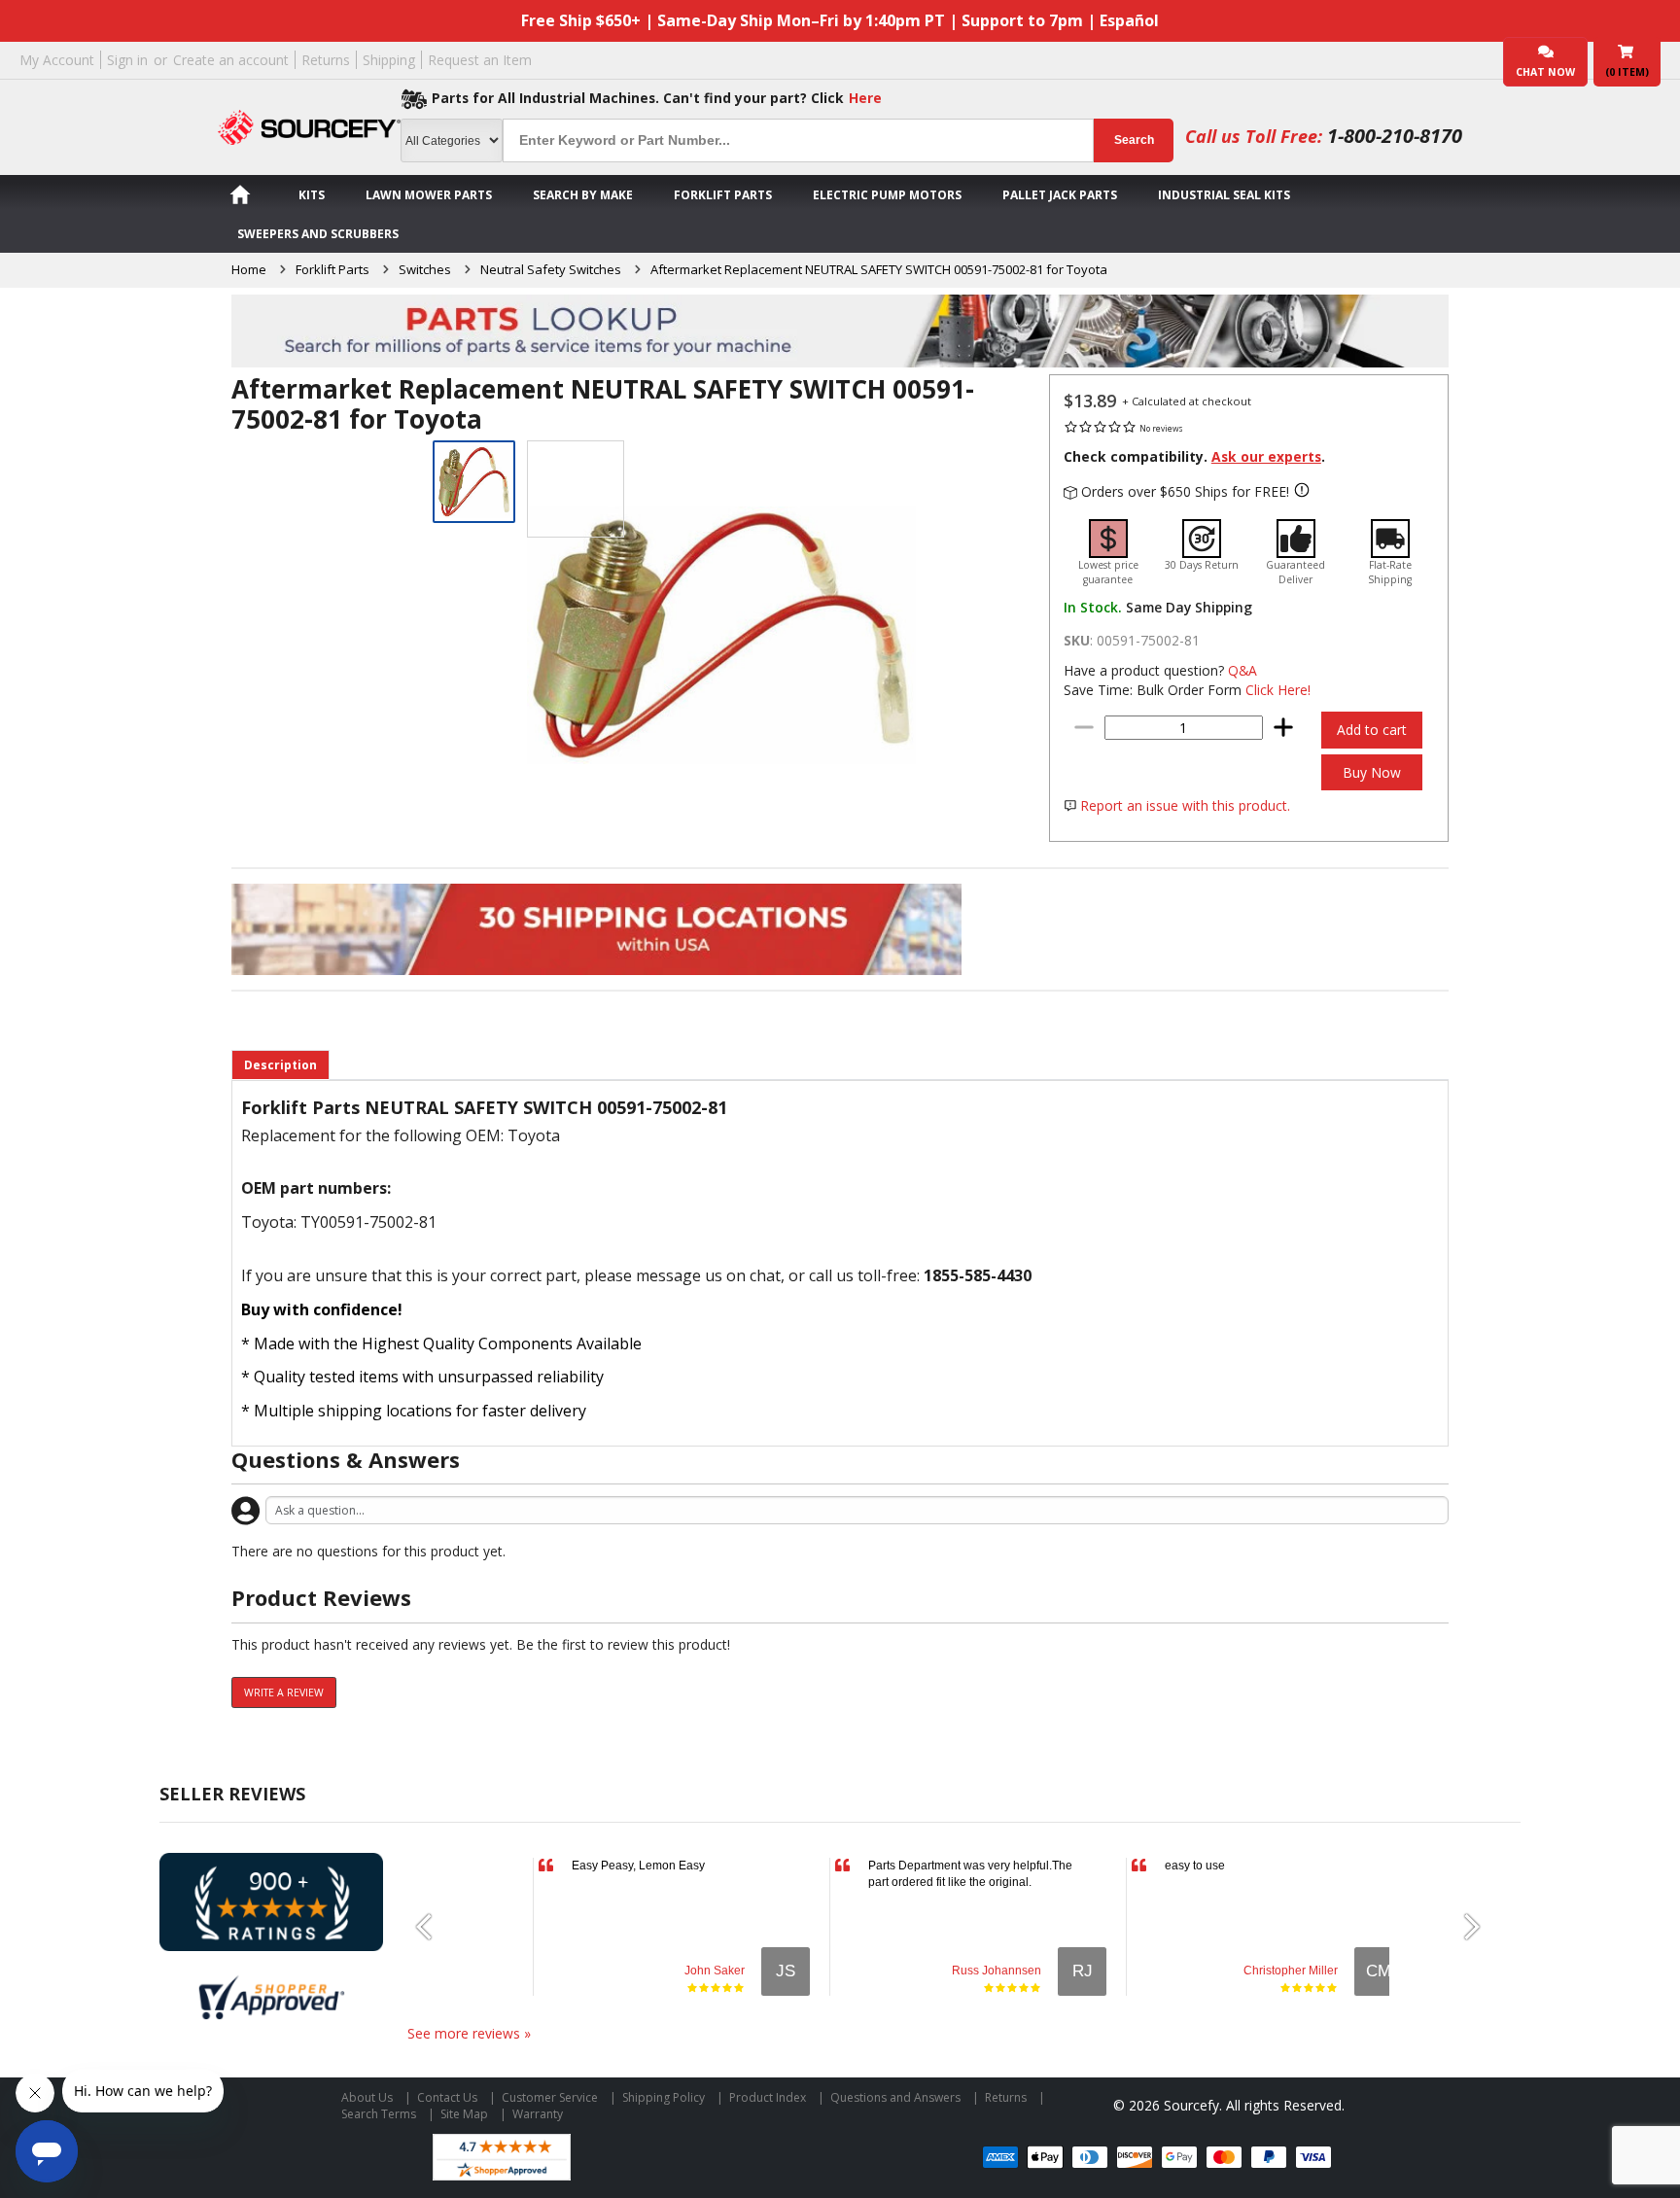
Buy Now (1372, 772)
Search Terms (379, 2114)
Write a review (284, 1692)
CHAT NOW (1545, 72)
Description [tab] (280, 1065)
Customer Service (550, 2097)
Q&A (1242, 670)
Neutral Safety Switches (551, 269)
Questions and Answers (895, 2097)
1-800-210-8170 (1395, 136)
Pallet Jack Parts (1060, 195)
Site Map (464, 2114)
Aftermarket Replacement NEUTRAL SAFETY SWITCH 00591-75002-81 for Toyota (879, 269)
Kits (312, 195)
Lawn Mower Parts (429, 195)
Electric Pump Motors (887, 195)
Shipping (389, 60)
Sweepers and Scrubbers (318, 234)
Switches (425, 269)
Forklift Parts (723, 195)
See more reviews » (469, 2033)
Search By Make (583, 195)
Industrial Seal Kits (1224, 195)
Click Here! (1278, 690)
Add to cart (1372, 730)
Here (865, 98)
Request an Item (480, 60)
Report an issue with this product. (1185, 805)
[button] (432, 1927)
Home (249, 269)
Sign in (127, 60)
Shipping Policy (664, 2097)
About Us (367, 2097)
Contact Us (447, 2097)
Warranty (538, 2114)
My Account (57, 60)
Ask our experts (1266, 456)
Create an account (231, 60)
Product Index (768, 2097)
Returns (326, 60)
